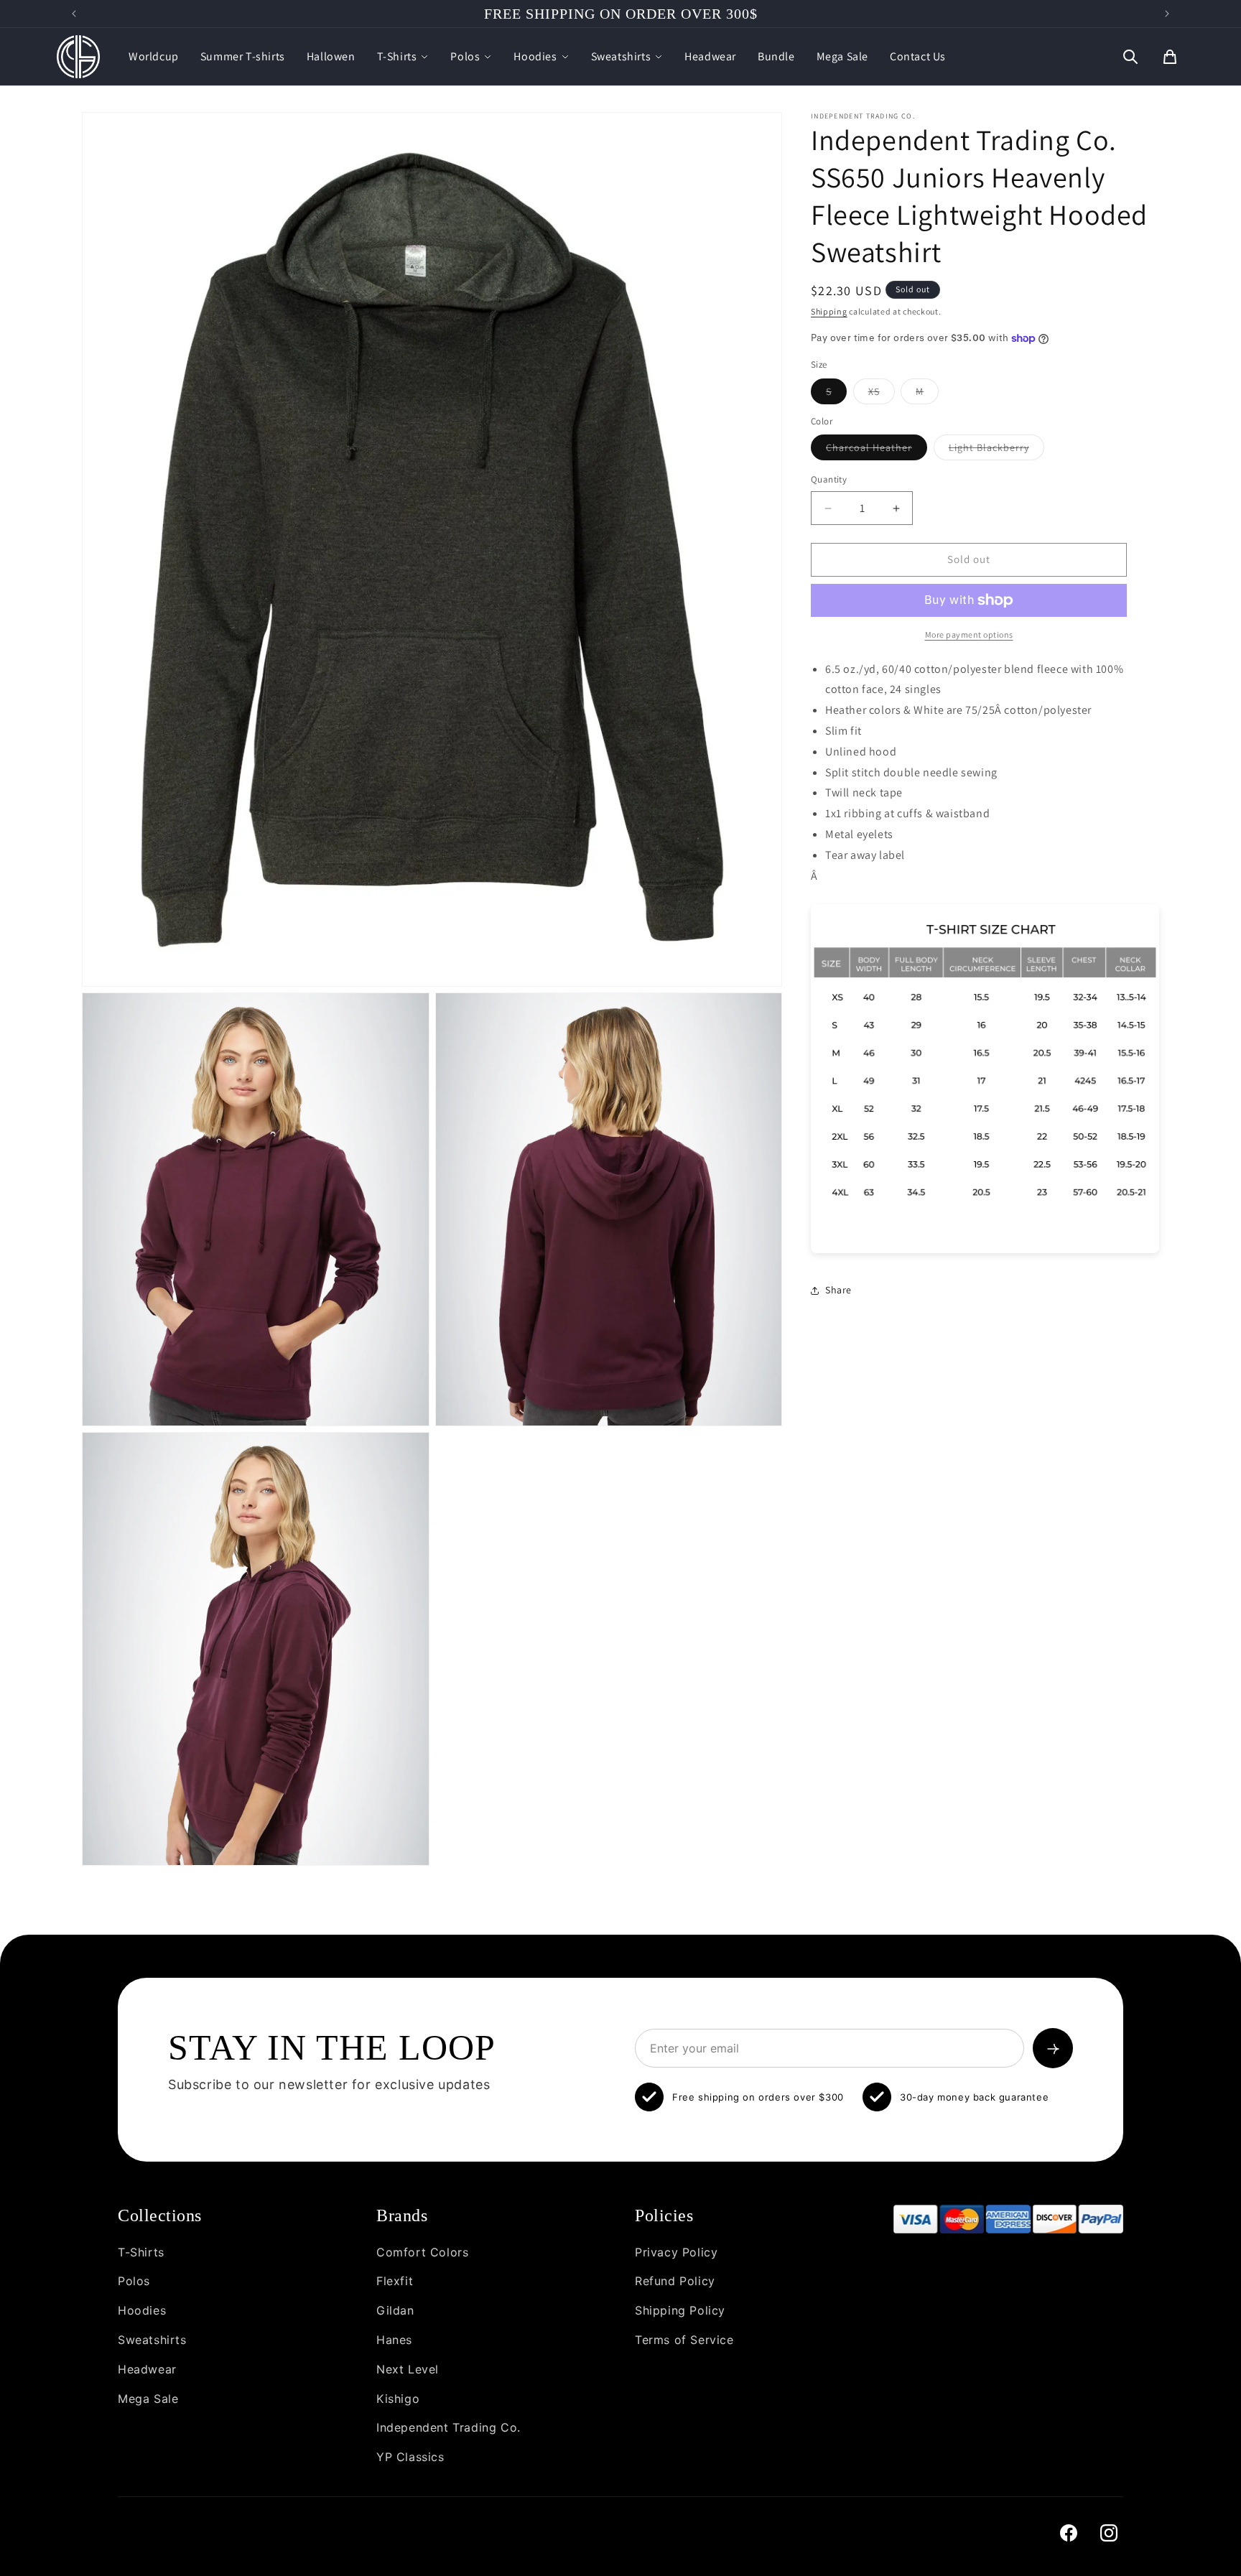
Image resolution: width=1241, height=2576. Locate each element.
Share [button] (838, 1290)
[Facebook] (1069, 2533)
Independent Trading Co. (448, 2427)
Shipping (829, 311)
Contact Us (918, 56)
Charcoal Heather (877, 451)
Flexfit (395, 2281)
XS (882, 394)
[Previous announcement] (74, 14)
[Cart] (1170, 57)
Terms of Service (684, 2340)
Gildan (395, 2310)
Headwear (710, 56)
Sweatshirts (621, 56)
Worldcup (154, 56)
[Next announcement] (1167, 14)
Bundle (776, 56)
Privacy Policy (676, 2252)
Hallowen (331, 56)
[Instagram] (1109, 2533)
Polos (465, 56)
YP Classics (410, 2457)
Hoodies (535, 56)
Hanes (394, 2340)
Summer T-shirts (243, 56)
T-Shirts (397, 56)
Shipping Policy (680, 2310)
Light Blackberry (996, 451)
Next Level (408, 2369)
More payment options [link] (969, 634)
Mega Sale (842, 56)
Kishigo (398, 2399)
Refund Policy (675, 2281)
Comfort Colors (422, 2252)
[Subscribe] (1053, 2048)
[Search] (1130, 57)
